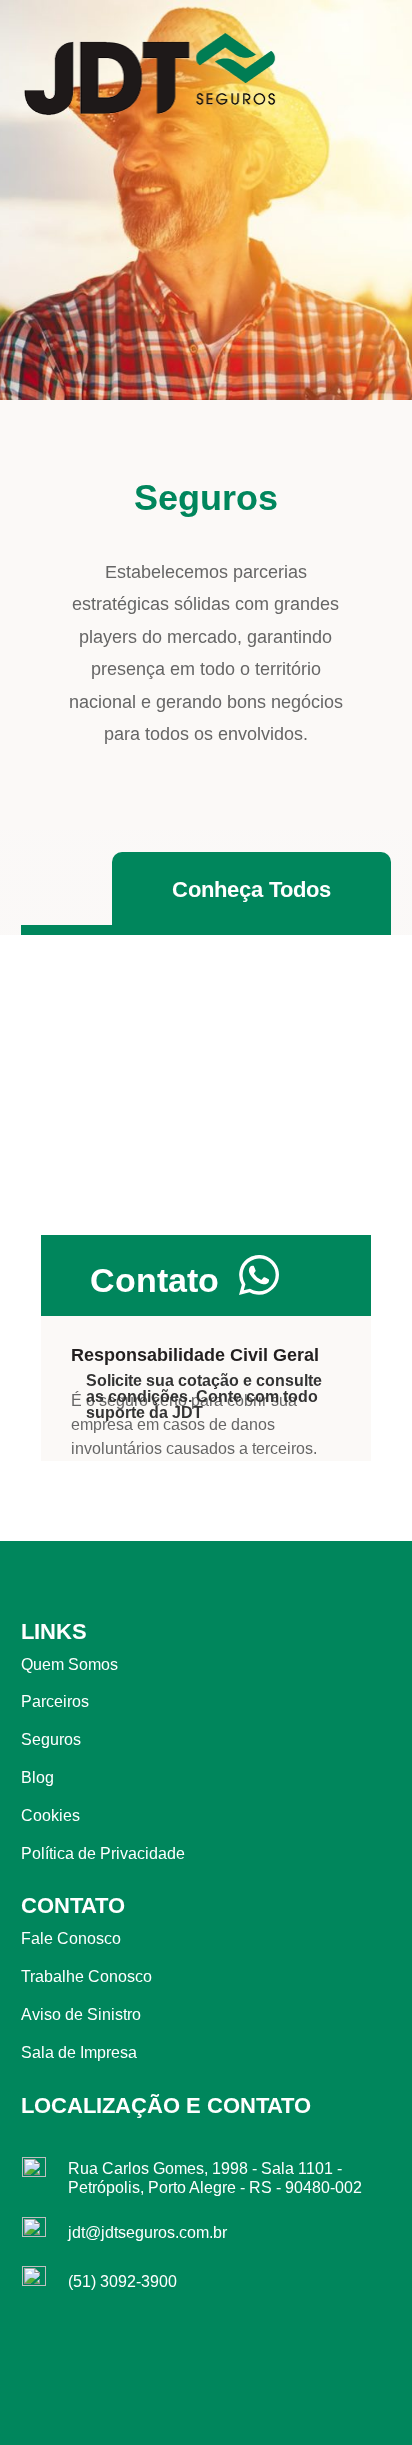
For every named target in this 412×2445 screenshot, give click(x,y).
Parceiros (55, 1701)
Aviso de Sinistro (81, 2014)
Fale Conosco (71, 1938)
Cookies (50, 1815)
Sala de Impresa (79, 2052)
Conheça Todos (251, 889)
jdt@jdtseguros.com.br (147, 2232)
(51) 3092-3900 (122, 2281)
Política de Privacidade (103, 1853)
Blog (37, 1777)
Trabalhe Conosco (86, 1976)
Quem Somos (69, 1664)
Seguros (51, 1739)
